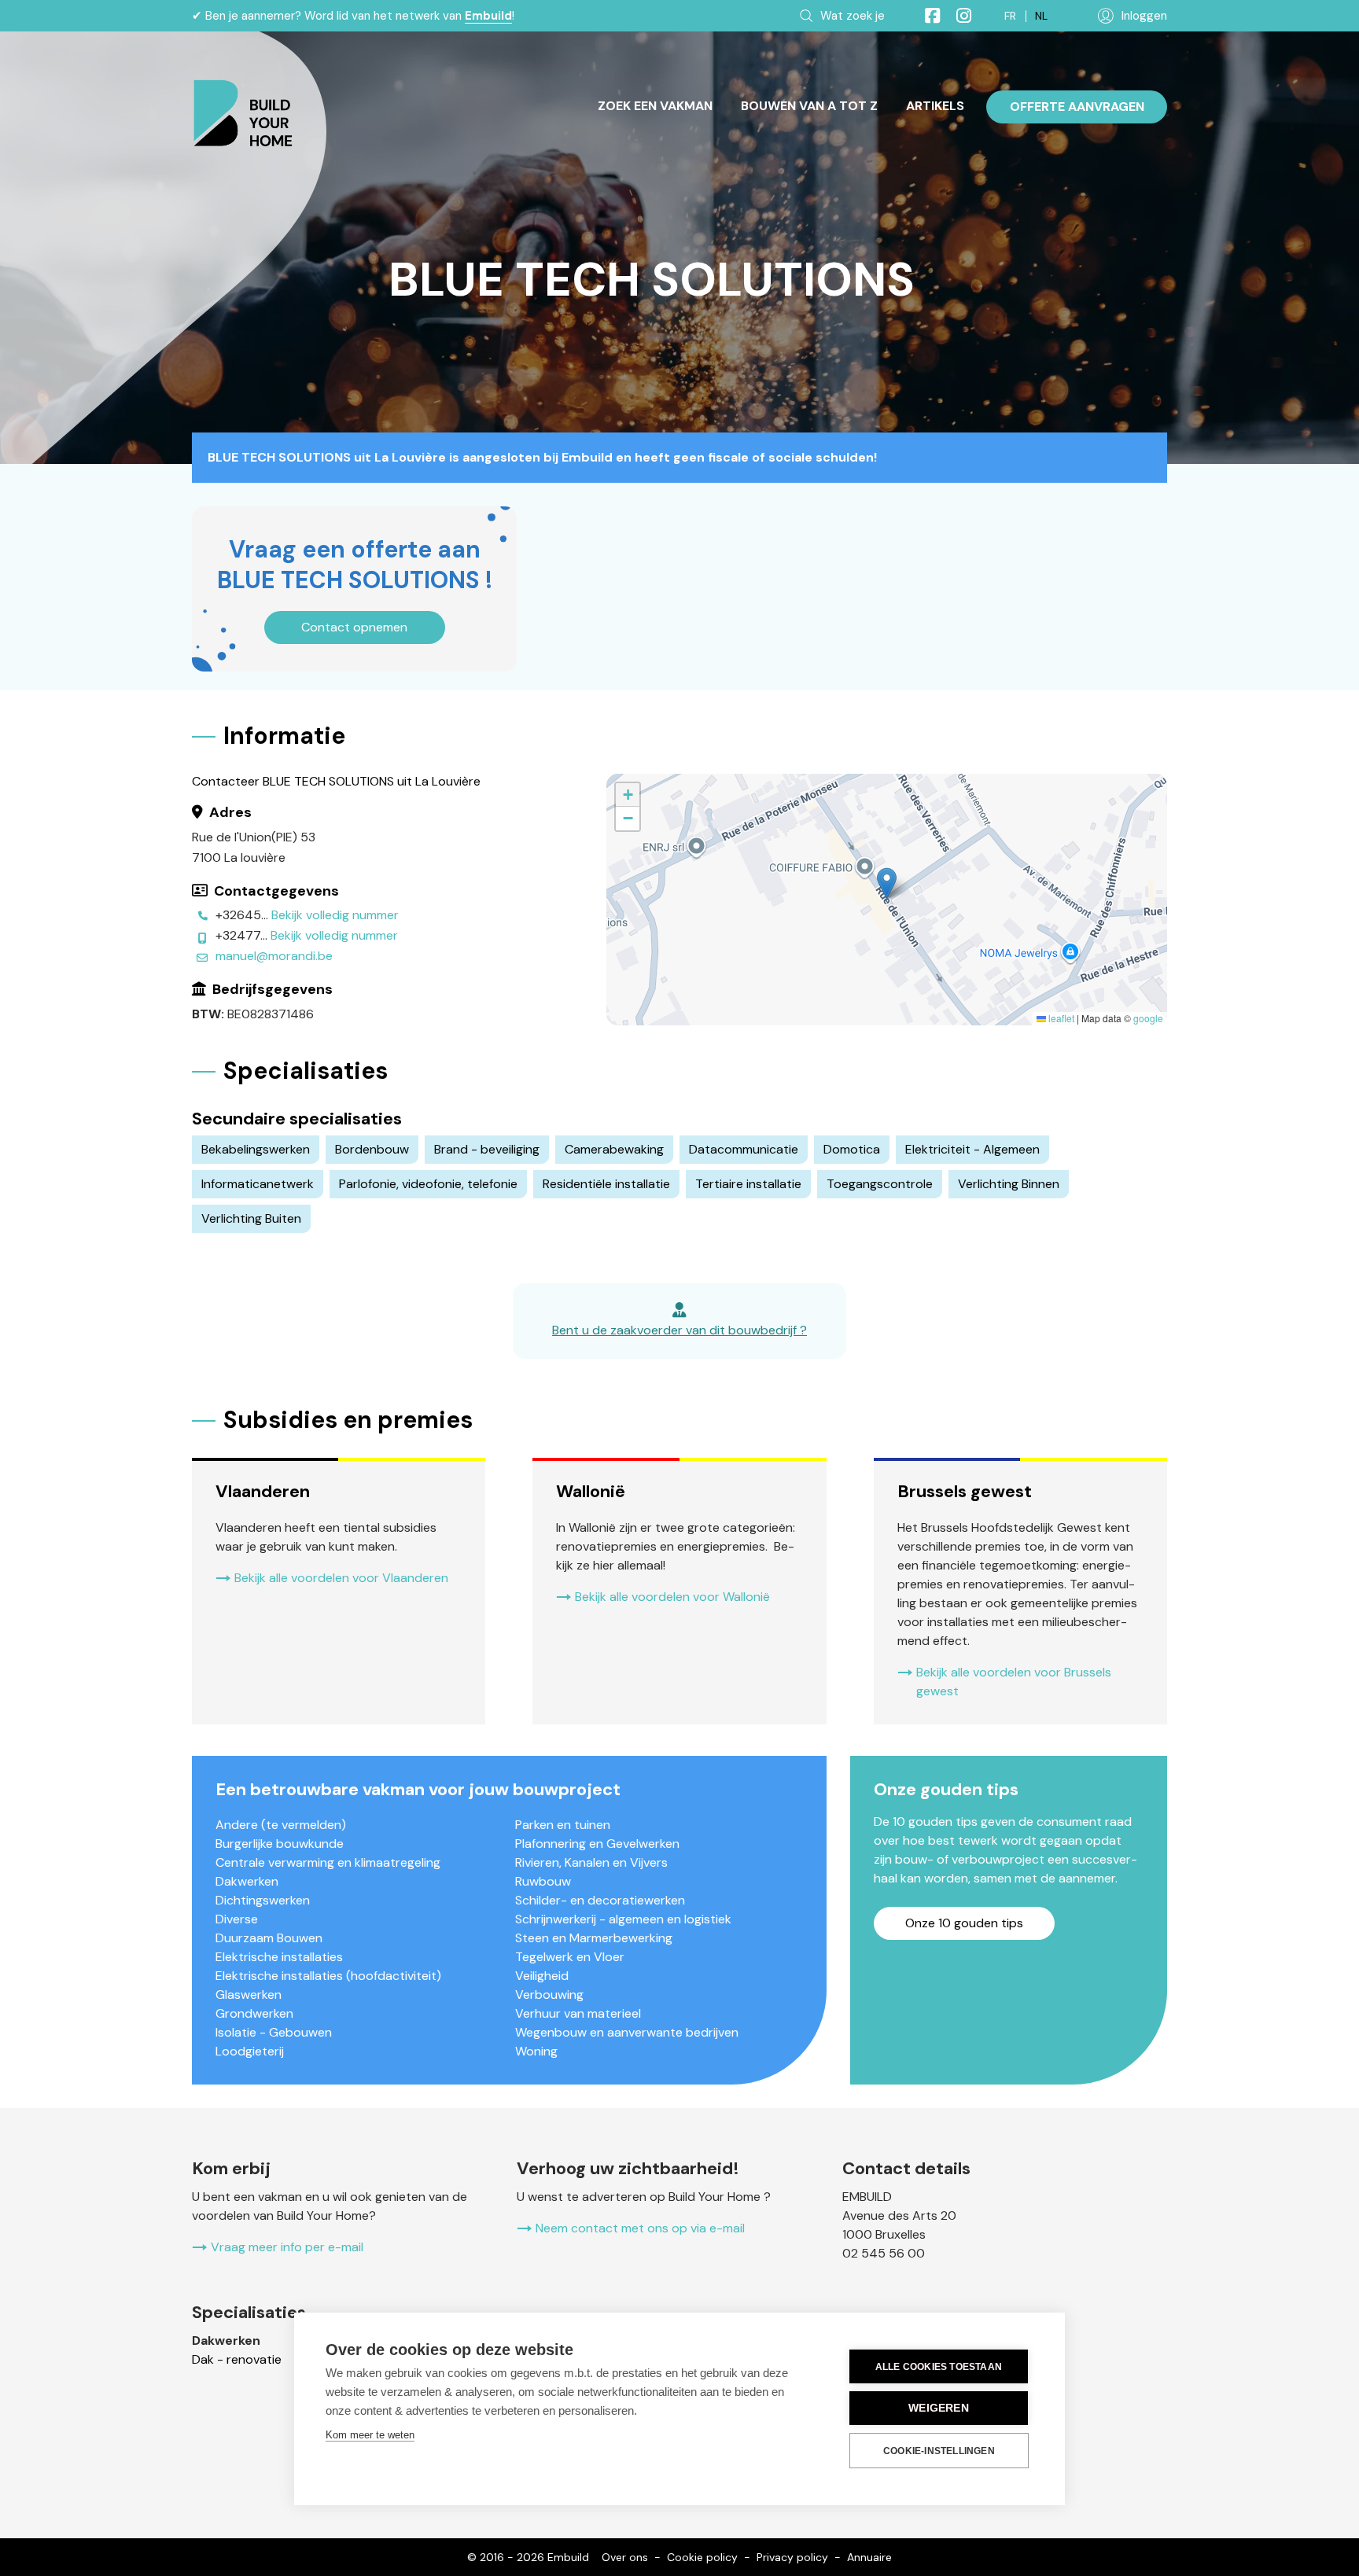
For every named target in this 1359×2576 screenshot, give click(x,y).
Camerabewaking (614, 1149)
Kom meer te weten (370, 2435)
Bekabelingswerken (256, 1149)
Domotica (852, 1149)
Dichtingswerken (263, 1900)
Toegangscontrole (880, 1184)
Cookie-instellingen (939, 2451)
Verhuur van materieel (578, 2013)
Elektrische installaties (279, 1957)
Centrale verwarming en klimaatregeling (328, 1862)
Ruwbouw (543, 1881)
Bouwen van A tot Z (809, 106)
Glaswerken (249, 1995)
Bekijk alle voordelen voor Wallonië (672, 1597)
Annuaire (869, 2557)
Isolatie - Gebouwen (274, 2032)
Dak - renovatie (237, 2359)
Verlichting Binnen (1009, 1184)
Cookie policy (702, 2557)
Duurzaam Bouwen (269, 1938)
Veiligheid (542, 1976)
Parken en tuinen (563, 1825)
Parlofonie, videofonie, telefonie (428, 1184)
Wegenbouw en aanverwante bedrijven (627, 2032)
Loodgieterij (250, 2051)
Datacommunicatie (744, 1149)
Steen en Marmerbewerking (594, 1938)
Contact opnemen (354, 627)
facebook (926, 16)
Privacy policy (792, 2557)
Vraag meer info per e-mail (287, 2247)
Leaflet (1060, 1018)
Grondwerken (254, 2013)
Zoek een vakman (655, 106)
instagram (957, 16)
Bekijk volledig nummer (335, 915)
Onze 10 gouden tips (964, 1923)
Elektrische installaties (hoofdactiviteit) (328, 1976)
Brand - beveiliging (487, 1149)
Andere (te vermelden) (281, 1825)
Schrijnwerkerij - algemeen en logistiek (623, 1919)
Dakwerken (247, 1881)
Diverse (237, 1919)
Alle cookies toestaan (939, 2367)
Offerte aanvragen (1077, 107)
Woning (536, 2051)
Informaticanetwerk (258, 1184)
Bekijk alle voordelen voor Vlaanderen (341, 1578)
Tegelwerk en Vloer (570, 1957)
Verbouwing (549, 1995)
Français (1010, 16)
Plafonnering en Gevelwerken (597, 1844)
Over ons (625, 2557)
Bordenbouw (372, 1149)
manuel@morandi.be (274, 956)
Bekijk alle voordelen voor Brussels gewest (1014, 1682)
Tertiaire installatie (748, 1184)
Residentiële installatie (606, 1184)
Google (1148, 1018)
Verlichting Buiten (251, 1218)
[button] (887, 883)
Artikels (935, 106)
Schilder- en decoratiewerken (600, 1900)
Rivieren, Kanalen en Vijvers (591, 1862)
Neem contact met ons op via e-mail (640, 2228)
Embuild (488, 16)
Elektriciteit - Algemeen (972, 1149)
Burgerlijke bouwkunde (280, 1844)
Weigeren (939, 2408)
